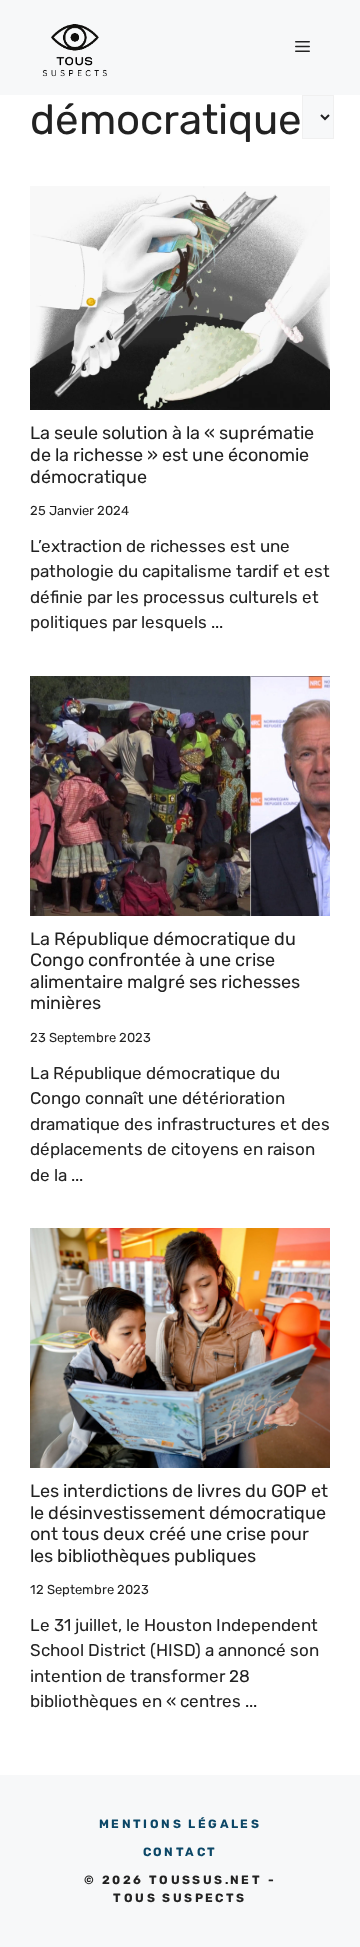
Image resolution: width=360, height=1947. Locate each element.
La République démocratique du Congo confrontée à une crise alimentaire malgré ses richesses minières (165, 971)
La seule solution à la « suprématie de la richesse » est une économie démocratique (172, 454)
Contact (180, 1852)
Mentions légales (180, 1824)
